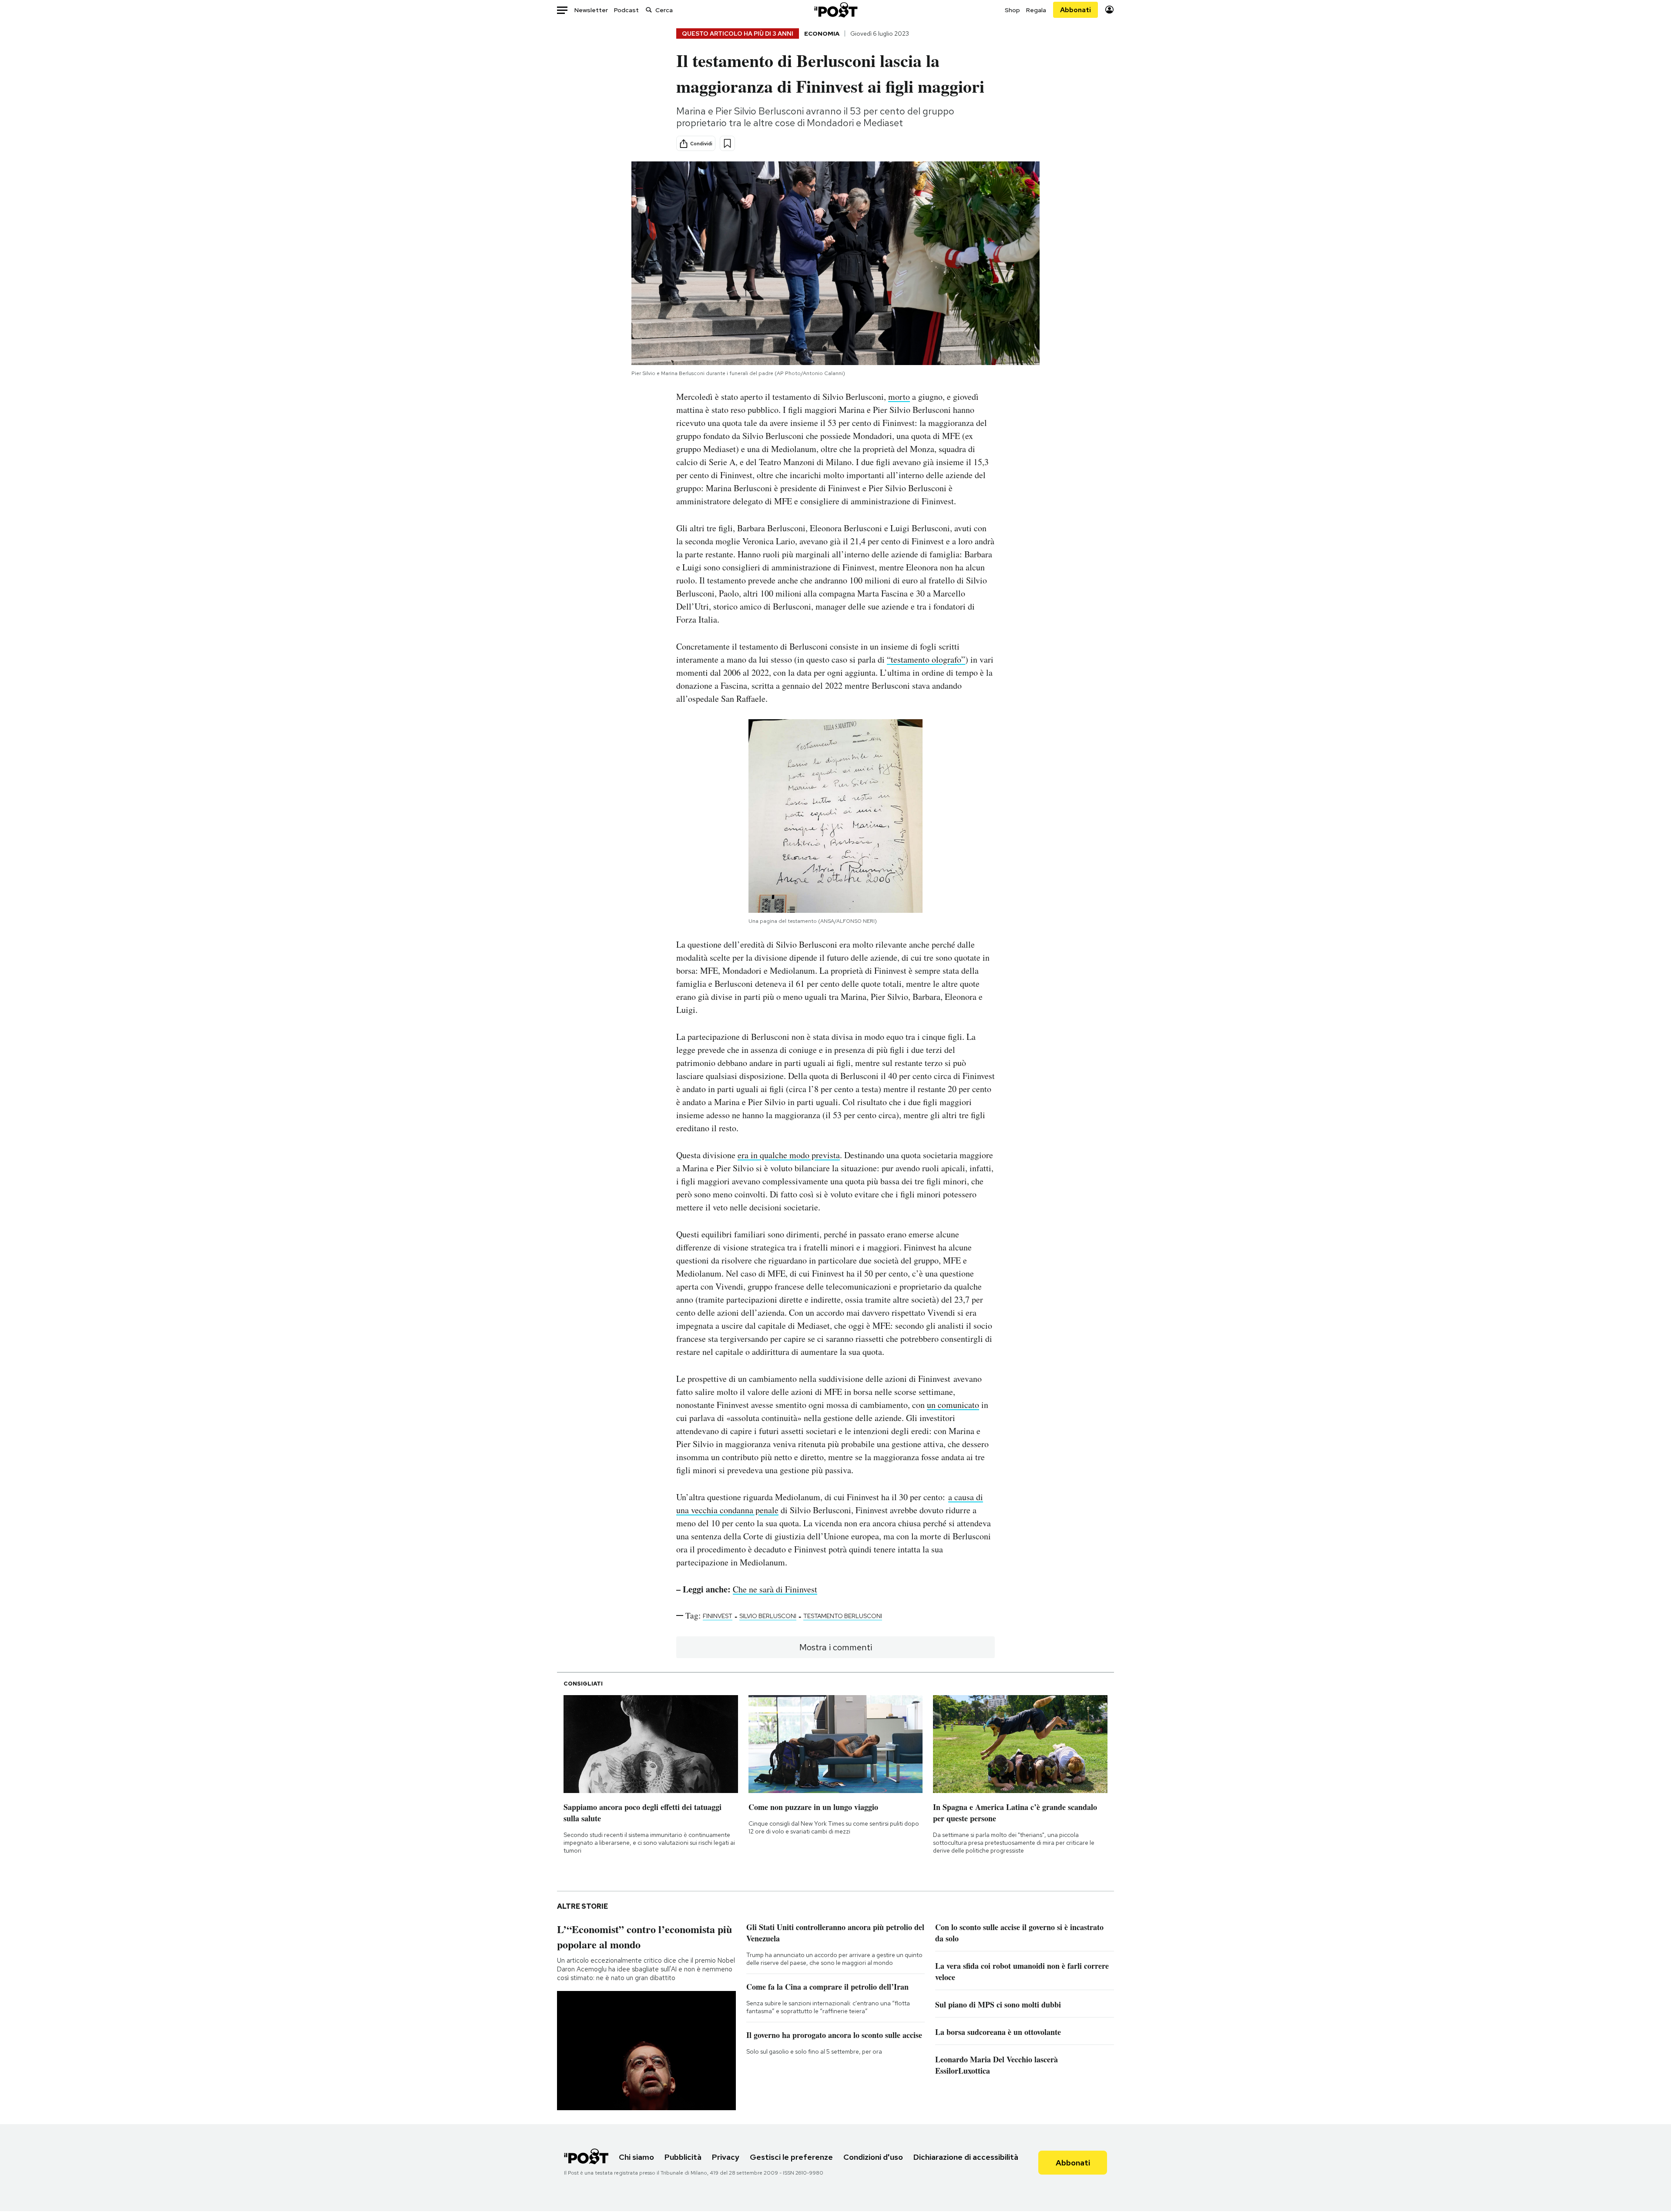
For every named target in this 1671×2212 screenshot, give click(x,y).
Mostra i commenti (836, 1647)
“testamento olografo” (926, 659)
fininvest (718, 1616)
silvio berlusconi (768, 1616)
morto (899, 397)
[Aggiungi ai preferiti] (727, 143)
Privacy (726, 2157)
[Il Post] (835, 10)
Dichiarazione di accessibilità (966, 2157)
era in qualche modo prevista (789, 1155)
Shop (1012, 10)
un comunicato (953, 1405)
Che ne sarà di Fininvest (775, 1589)
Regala (1036, 10)
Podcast (626, 10)
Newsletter (591, 10)
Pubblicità (683, 2157)
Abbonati (1075, 10)
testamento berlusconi (843, 1616)
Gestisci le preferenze (791, 2157)
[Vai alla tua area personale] (1109, 10)
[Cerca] (649, 10)
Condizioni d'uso (873, 2157)
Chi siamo (636, 2157)
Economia (822, 34)
